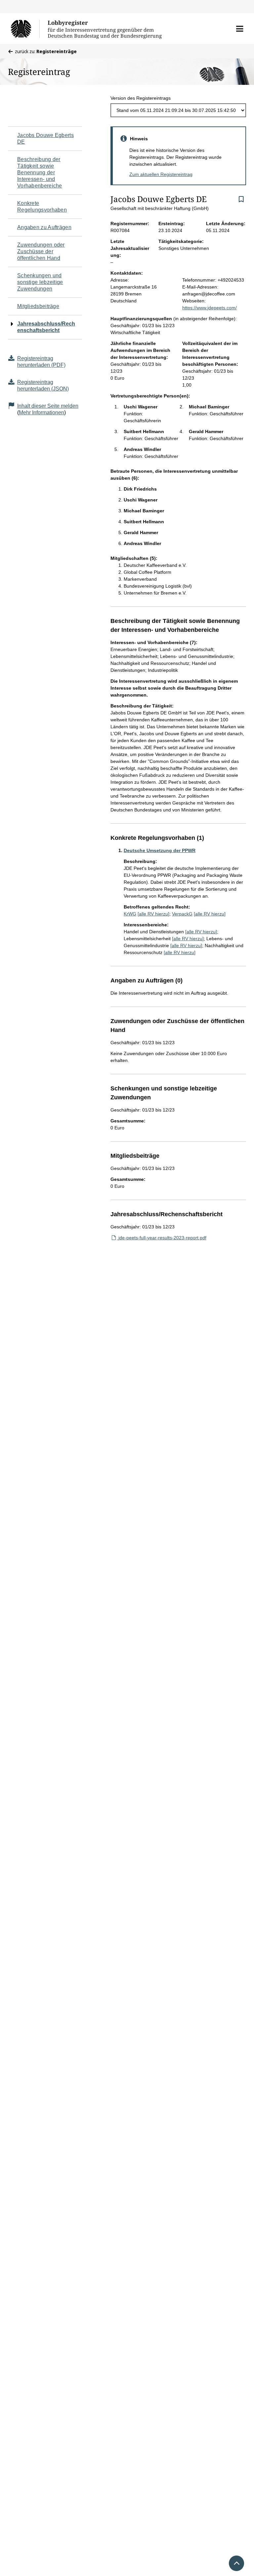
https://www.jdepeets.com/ (210, 308)
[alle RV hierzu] (153, 914)
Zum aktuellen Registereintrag (161, 174)
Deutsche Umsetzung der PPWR (160, 850)
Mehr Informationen (42, 412)
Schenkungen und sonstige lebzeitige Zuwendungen (40, 282)
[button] (240, 29)
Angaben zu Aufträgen (44, 227)
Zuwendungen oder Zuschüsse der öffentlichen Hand (41, 251)
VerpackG (182, 914)
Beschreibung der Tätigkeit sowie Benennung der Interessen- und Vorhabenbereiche (40, 172)
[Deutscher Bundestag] (25, 29)
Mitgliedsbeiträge (38, 306)
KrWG (130, 914)
